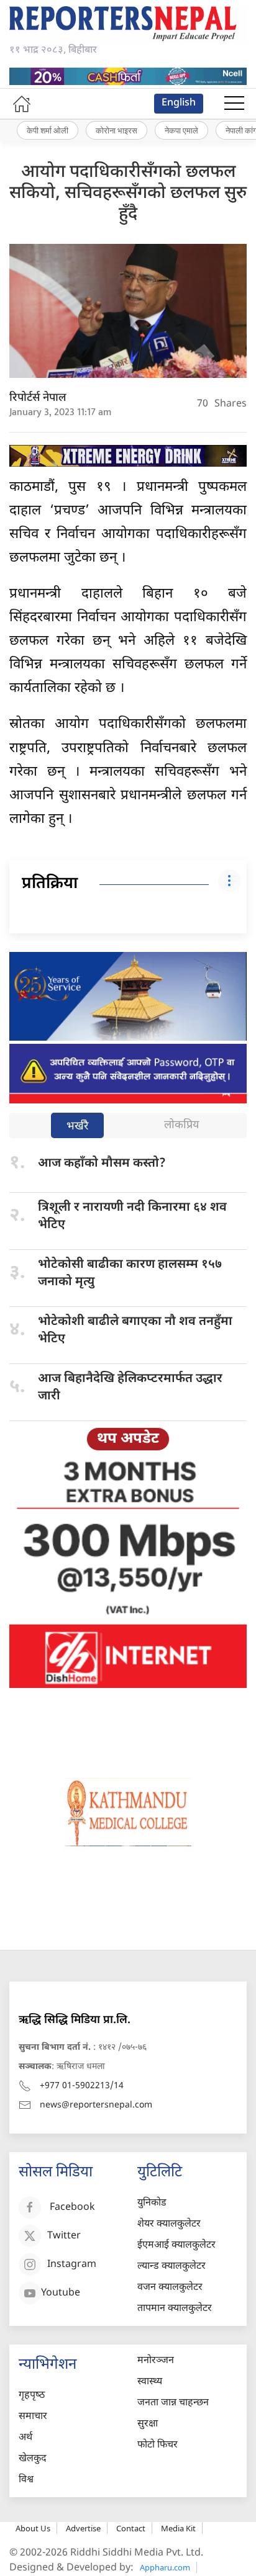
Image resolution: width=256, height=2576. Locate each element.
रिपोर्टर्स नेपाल (38, 398)
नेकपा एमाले (181, 130)
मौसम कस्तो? (102, 1164)
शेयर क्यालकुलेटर (169, 2224)
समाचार (33, 2417)
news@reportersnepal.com (96, 2105)
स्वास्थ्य (150, 2382)
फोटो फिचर (158, 2445)
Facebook (72, 2208)
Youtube (61, 2293)
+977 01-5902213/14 (82, 2086)
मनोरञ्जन (156, 2361)
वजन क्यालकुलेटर (170, 2288)
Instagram (72, 2265)
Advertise (83, 2528)
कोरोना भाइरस (117, 130)
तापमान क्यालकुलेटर (175, 2309)
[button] (234, 104)
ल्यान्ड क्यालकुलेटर (171, 2267)
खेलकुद (33, 2459)
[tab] (77, 1127)
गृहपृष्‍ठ (32, 2396)
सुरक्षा (148, 2424)
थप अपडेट (128, 1439)
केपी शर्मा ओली (48, 130)
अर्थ (25, 2438)
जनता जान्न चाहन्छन (173, 2403)
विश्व (26, 2480)
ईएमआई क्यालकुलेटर (176, 2246)
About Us (33, 2528)
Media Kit (178, 2528)
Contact (131, 2528)
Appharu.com (165, 2567)
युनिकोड (152, 2203)
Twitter (64, 2236)
